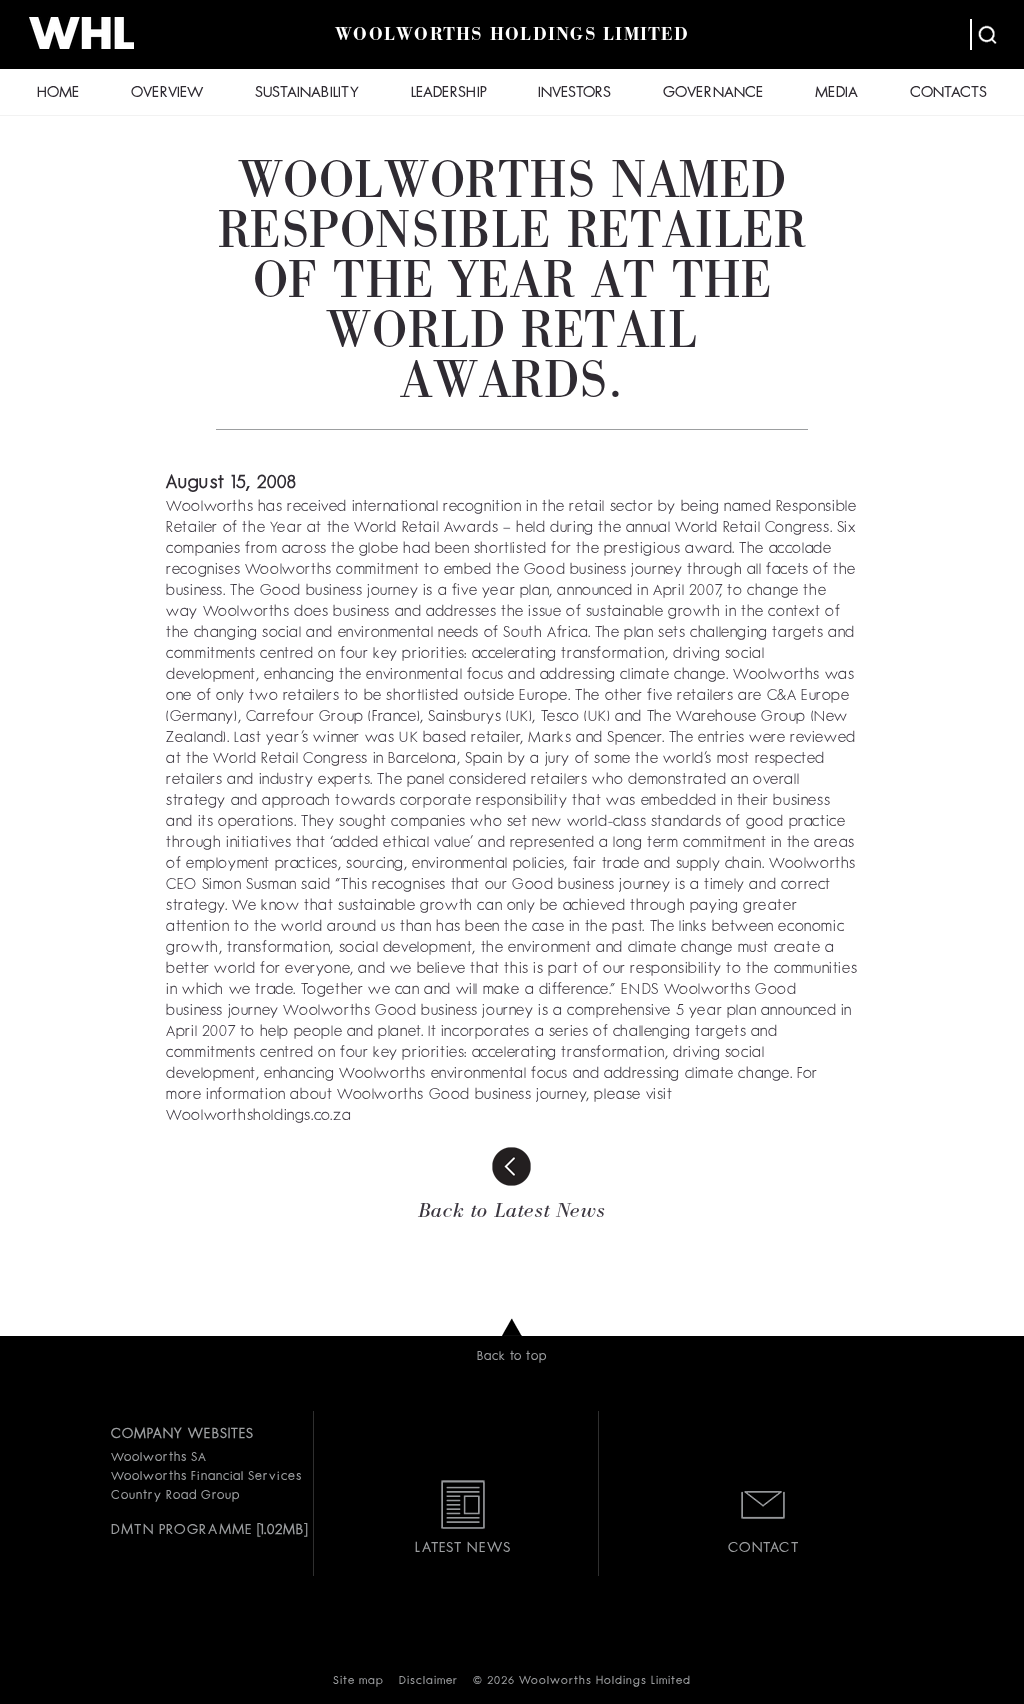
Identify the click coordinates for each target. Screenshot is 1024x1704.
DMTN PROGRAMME (181, 1530)
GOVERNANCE (713, 93)
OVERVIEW (167, 93)
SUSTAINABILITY (307, 93)
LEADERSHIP (449, 93)
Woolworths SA (158, 1458)
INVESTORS (574, 93)
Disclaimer (428, 1681)
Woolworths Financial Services (206, 1477)
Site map (358, 1681)
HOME (58, 93)
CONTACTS (948, 93)
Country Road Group (175, 1496)
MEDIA (836, 93)
